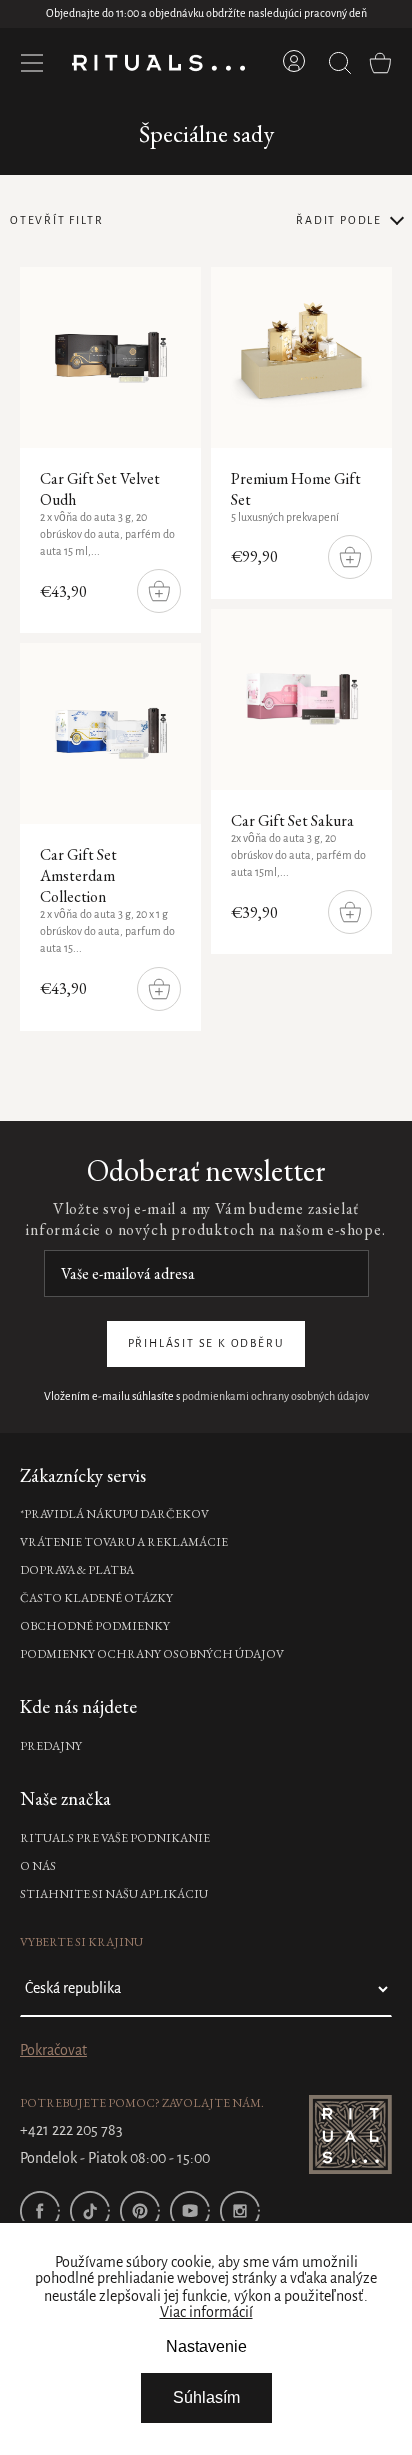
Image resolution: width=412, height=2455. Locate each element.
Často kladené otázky (96, 1598)
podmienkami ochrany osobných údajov (275, 1397)
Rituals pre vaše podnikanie (115, 1838)
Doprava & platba (77, 1570)
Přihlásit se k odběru (206, 1344)
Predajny (51, 1746)
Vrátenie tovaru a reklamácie (124, 1542)
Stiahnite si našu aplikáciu (114, 1894)
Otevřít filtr (56, 221)
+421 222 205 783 (71, 2131)
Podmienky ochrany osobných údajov (152, 1654)
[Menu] (32, 63)
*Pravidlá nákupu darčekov (114, 1514)
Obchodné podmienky (95, 1626)
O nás (38, 1866)
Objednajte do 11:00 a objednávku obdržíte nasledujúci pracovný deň (206, 14)
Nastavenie (206, 2346)
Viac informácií (206, 2313)
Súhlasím (206, 2397)
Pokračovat (53, 2051)
